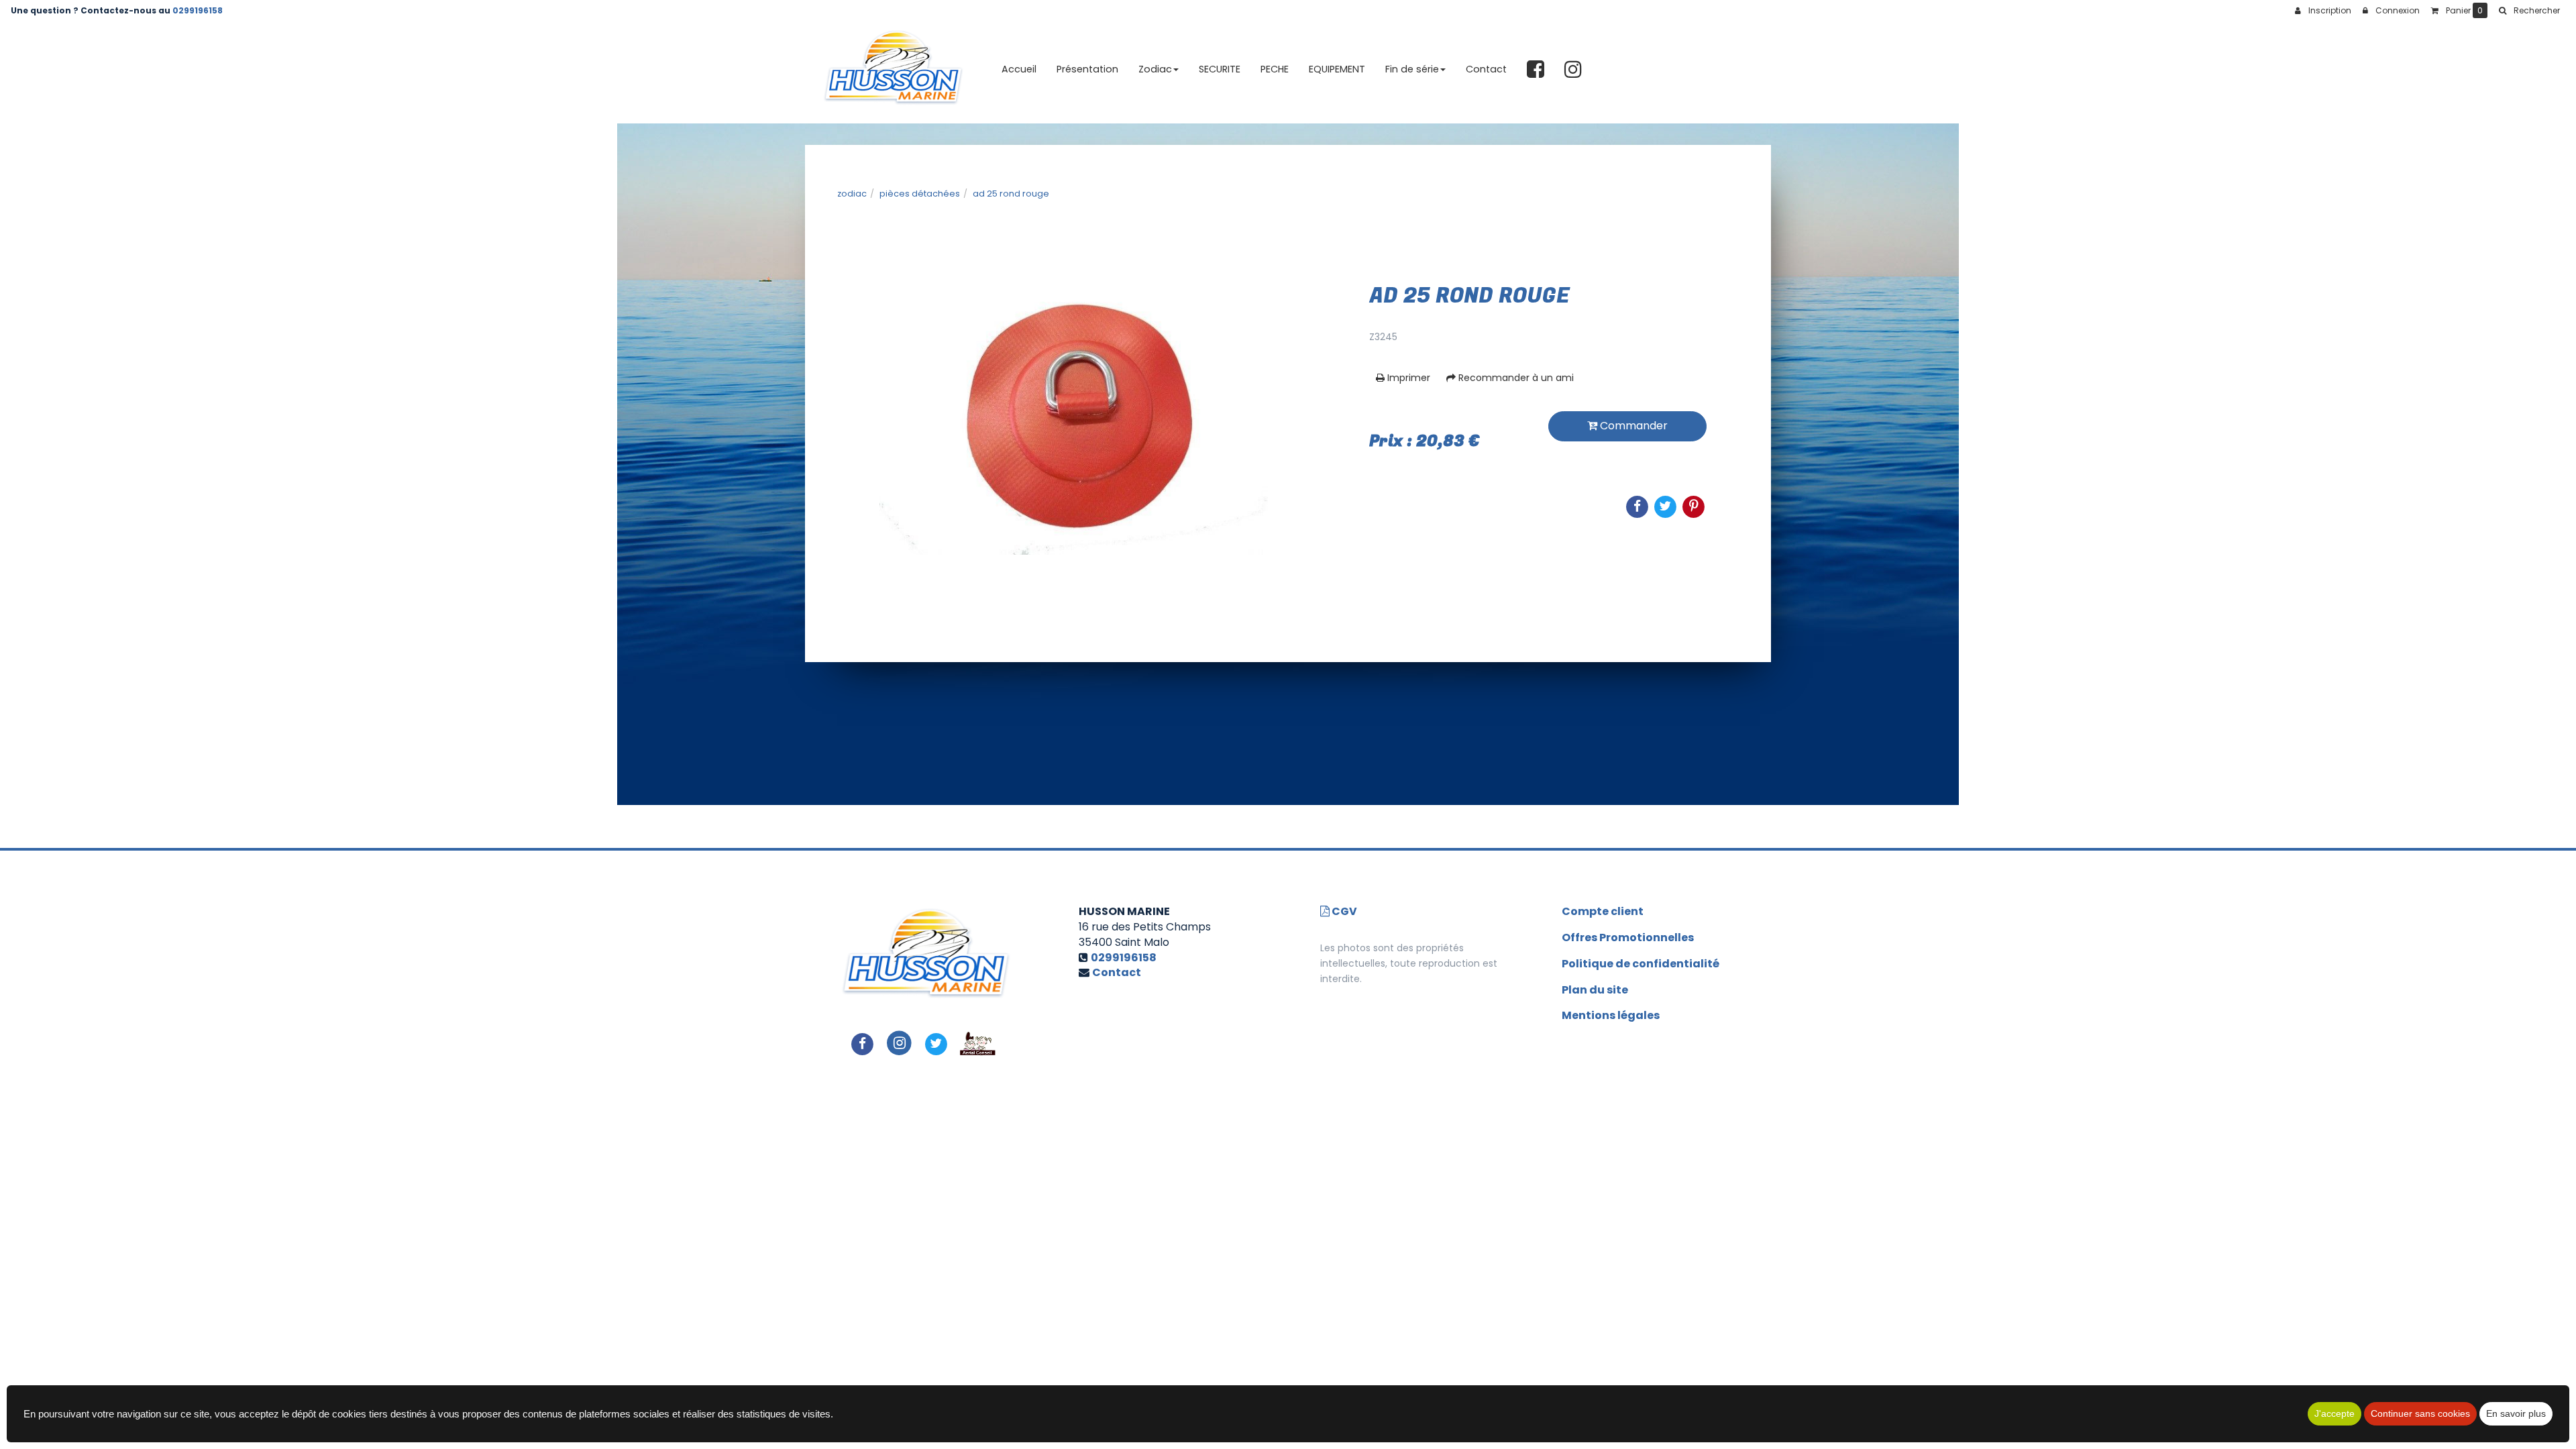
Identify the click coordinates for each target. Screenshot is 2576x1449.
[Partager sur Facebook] (863, 1043)
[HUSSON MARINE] (893, 70)
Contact (1486, 69)
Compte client (1603, 911)
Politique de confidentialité (1641, 964)
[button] (2529, 11)
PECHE (1275, 69)
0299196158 (198, 10)
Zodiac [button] (1155, 69)
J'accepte (2334, 1413)
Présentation (1087, 69)
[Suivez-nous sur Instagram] (899, 1043)
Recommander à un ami (1515, 378)
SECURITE (1220, 69)
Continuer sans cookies (2420, 1413)
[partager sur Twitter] (936, 1043)
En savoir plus (2516, 1413)
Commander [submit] (1632, 426)
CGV (1343, 911)
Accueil (1019, 69)
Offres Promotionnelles (1628, 937)
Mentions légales (1611, 1015)
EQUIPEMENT (1337, 69)
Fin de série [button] (1412, 69)
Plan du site (1595, 990)
